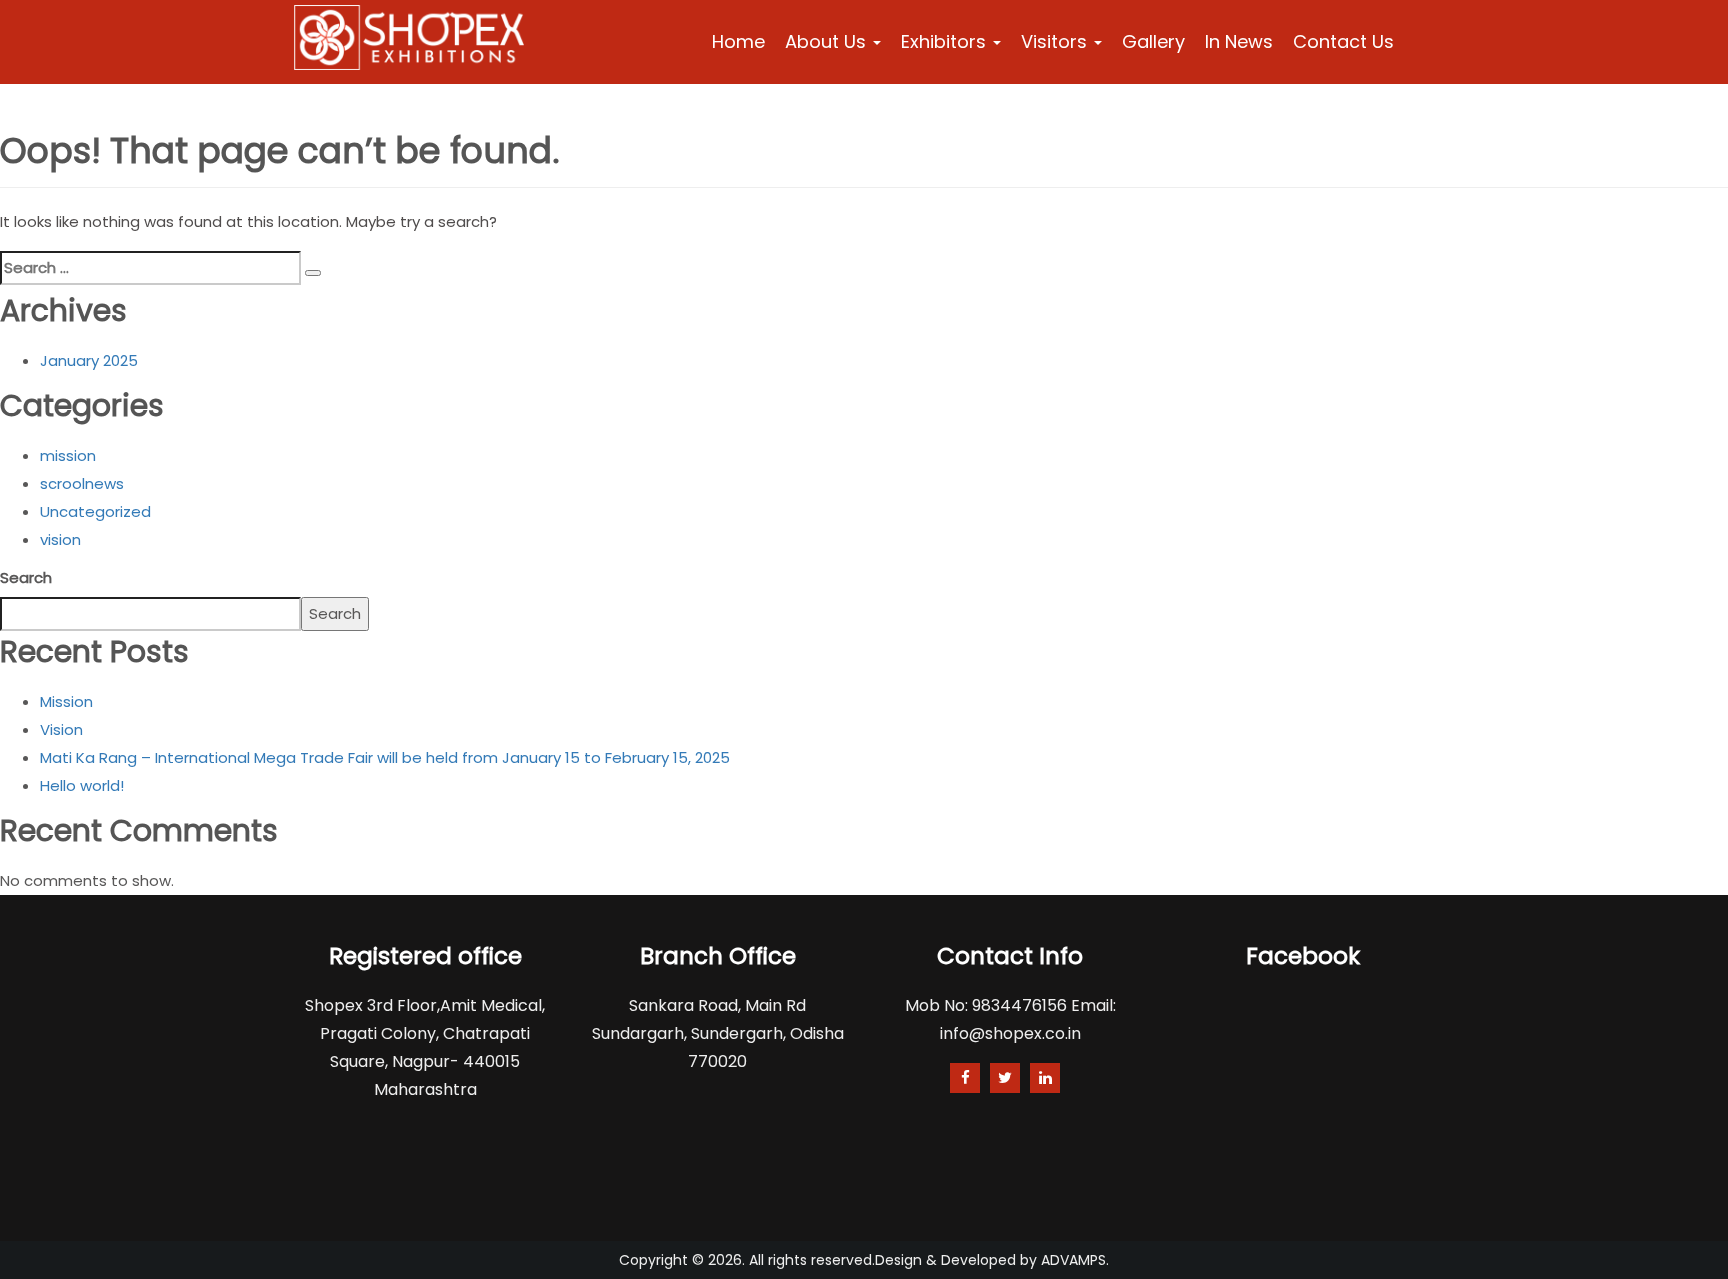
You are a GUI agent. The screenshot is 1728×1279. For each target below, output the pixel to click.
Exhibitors (946, 41)
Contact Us (1343, 41)
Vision (61, 729)
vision (60, 539)
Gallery (1153, 41)
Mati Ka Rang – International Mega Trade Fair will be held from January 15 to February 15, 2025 (385, 757)
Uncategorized (95, 511)
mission (68, 455)
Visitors (1056, 41)
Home (738, 41)
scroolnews (82, 483)
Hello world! (82, 785)
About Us (828, 41)
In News (1239, 41)
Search (26, 577)
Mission (66, 701)
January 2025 (89, 360)
